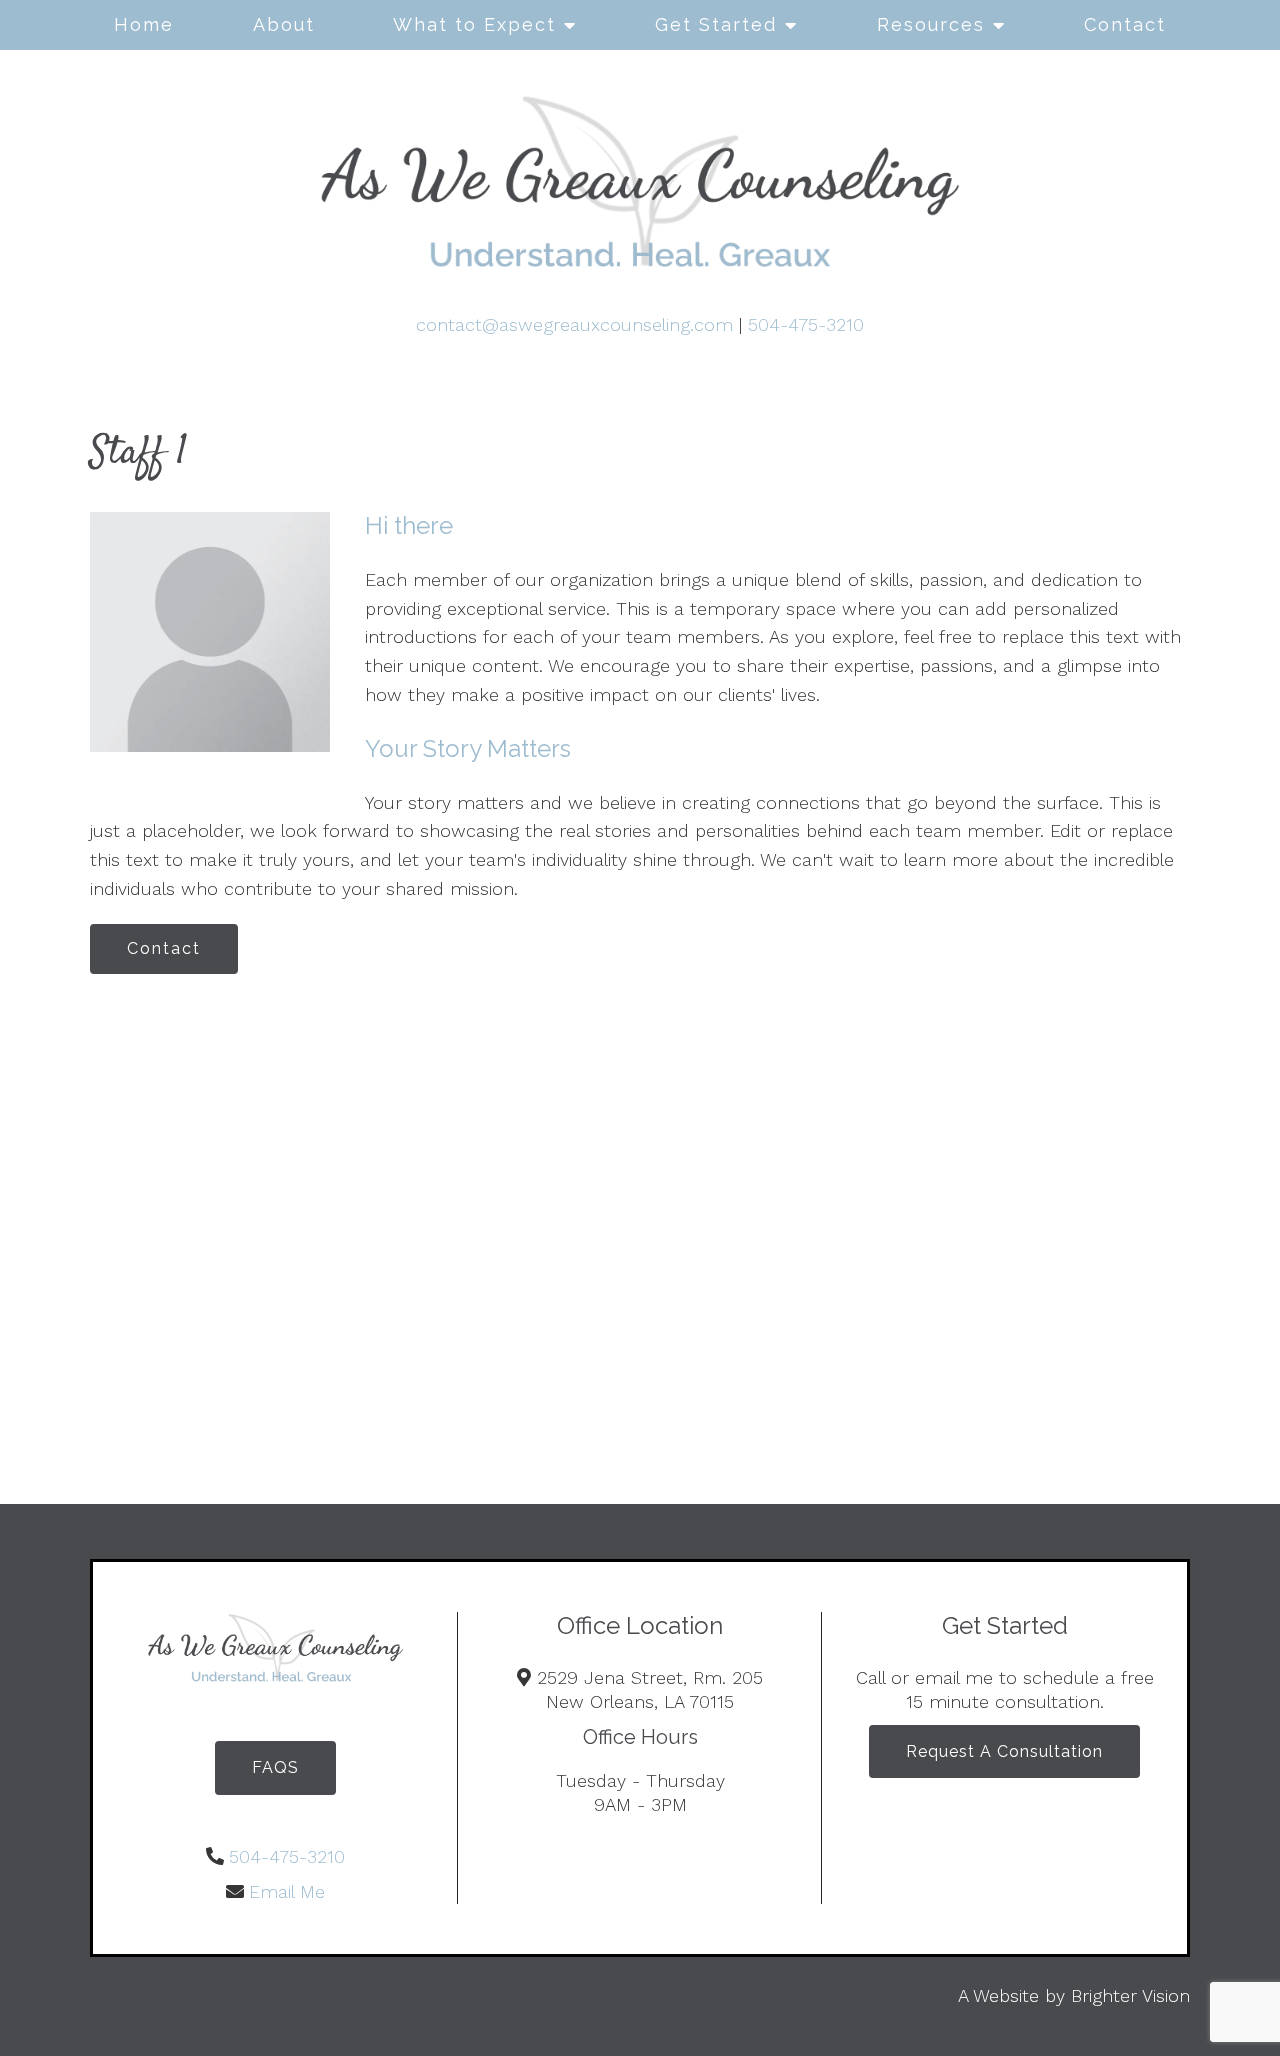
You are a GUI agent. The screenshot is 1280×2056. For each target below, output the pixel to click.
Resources (931, 24)
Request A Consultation (1004, 1751)
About (284, 24)
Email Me (287, 1891)
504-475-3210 (806, 324)
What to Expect (474, 24)
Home (144, 24)
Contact (1125, 24)
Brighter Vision (1130, 1995)
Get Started (716, 24)
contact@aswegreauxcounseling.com (574, 324)
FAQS (275, 1767)
